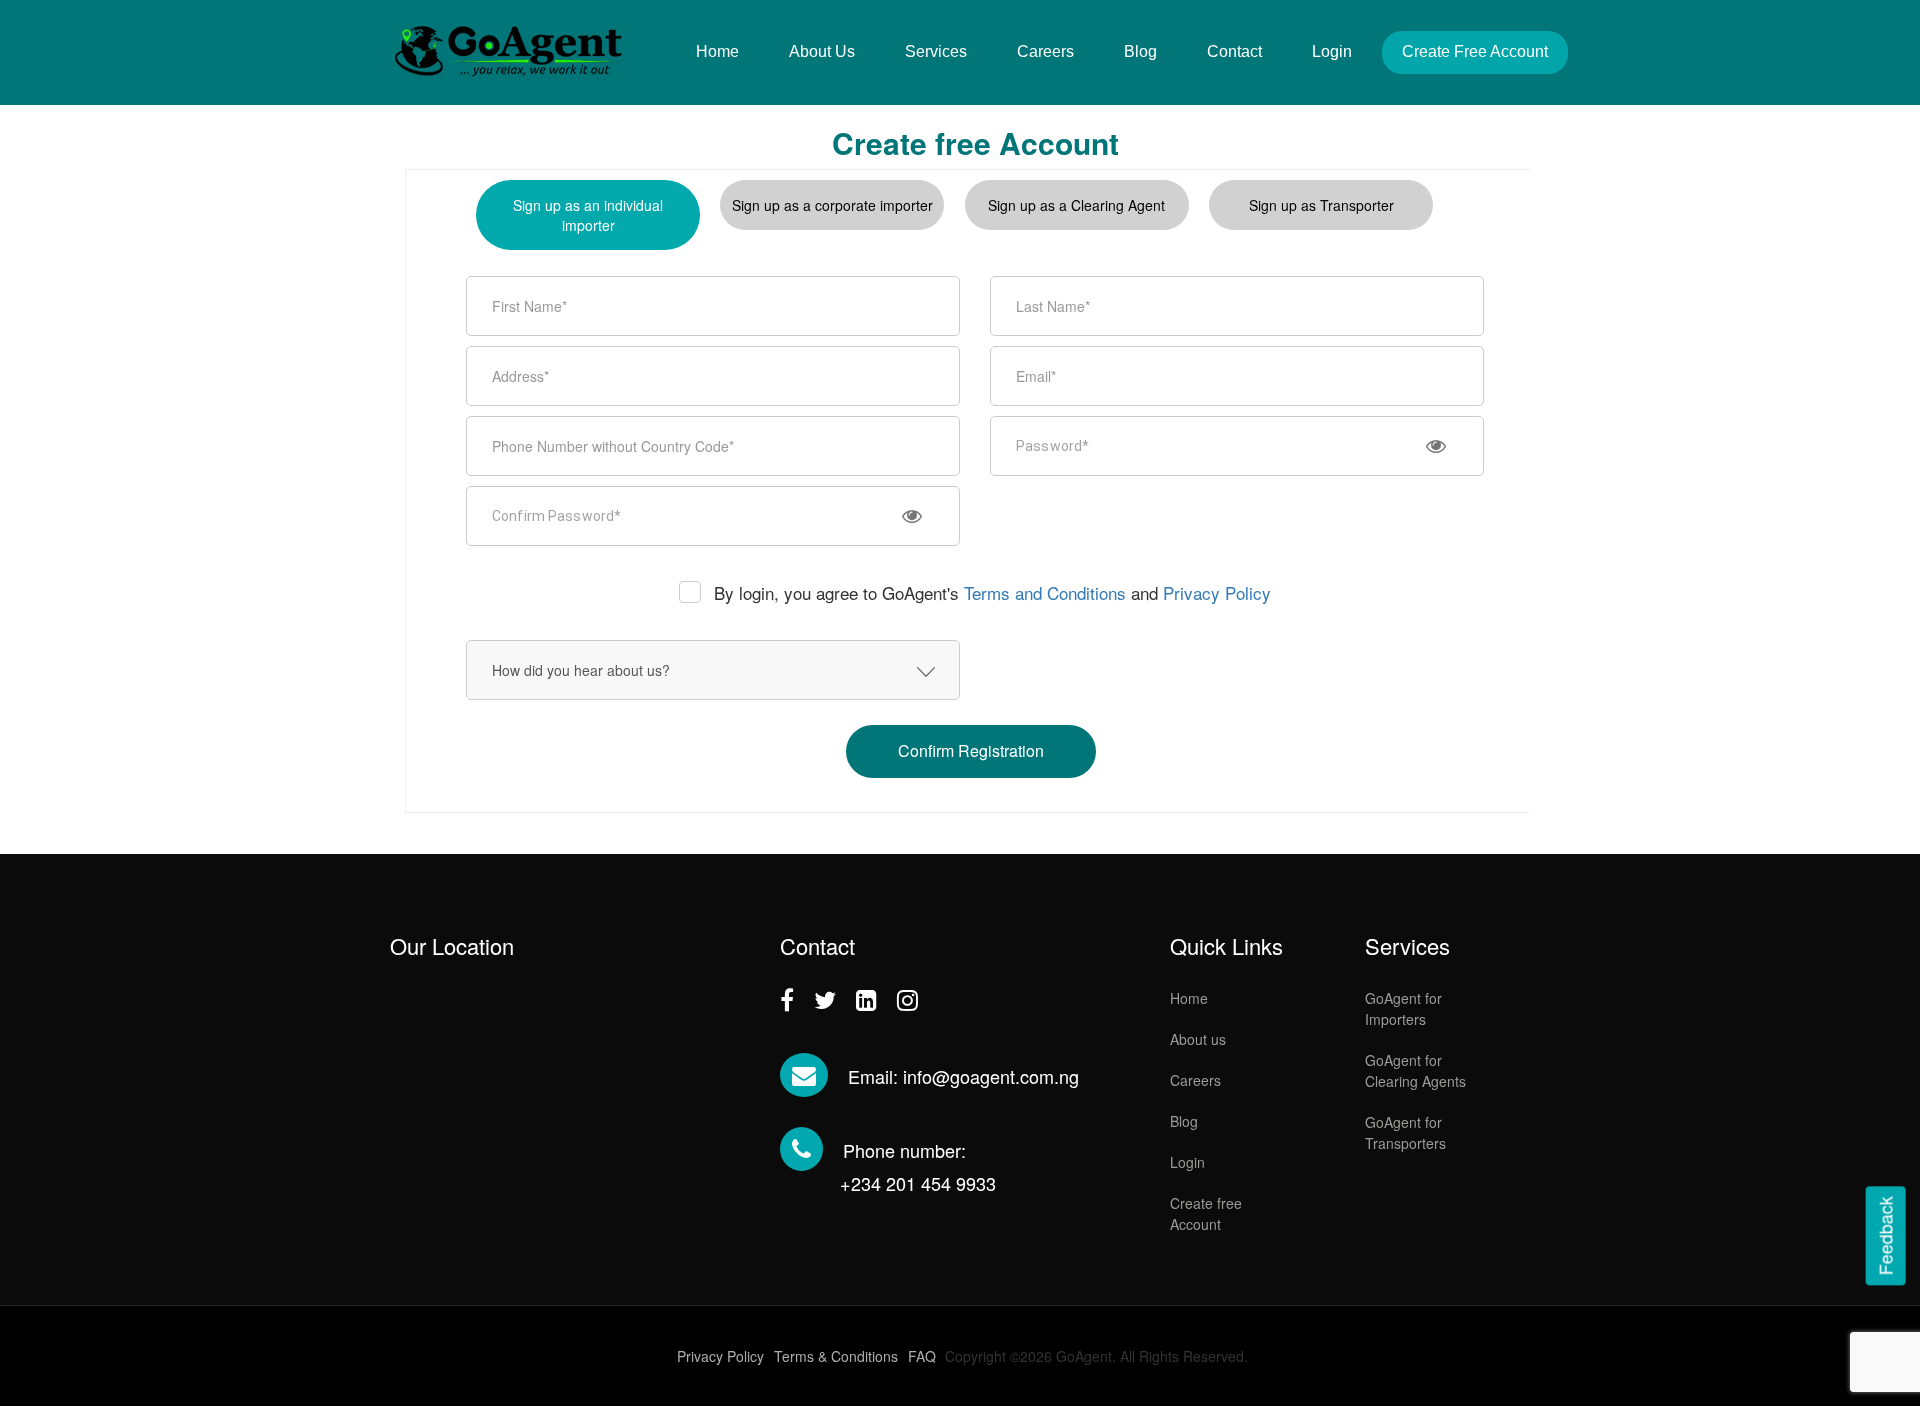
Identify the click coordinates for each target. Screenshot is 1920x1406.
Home (717, 51)
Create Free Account (1475, 51)
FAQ (922, 1356)
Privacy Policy (1217, 592)
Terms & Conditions (836, 1356)
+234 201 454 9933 (918, 1183)
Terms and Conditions (1045, 592)
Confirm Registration (971, 750)
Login (1332, 51)
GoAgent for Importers (1403, 1008)
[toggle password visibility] (1436, 446)
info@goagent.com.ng (991, 1076)
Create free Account (1206, 1213)
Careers (1045, 51)
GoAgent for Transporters (1405, 1132)
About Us (822, 51)
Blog (1140, 51)
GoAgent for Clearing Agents (1415, 1070)
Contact (1234, 51)
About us (1198, 1039)
